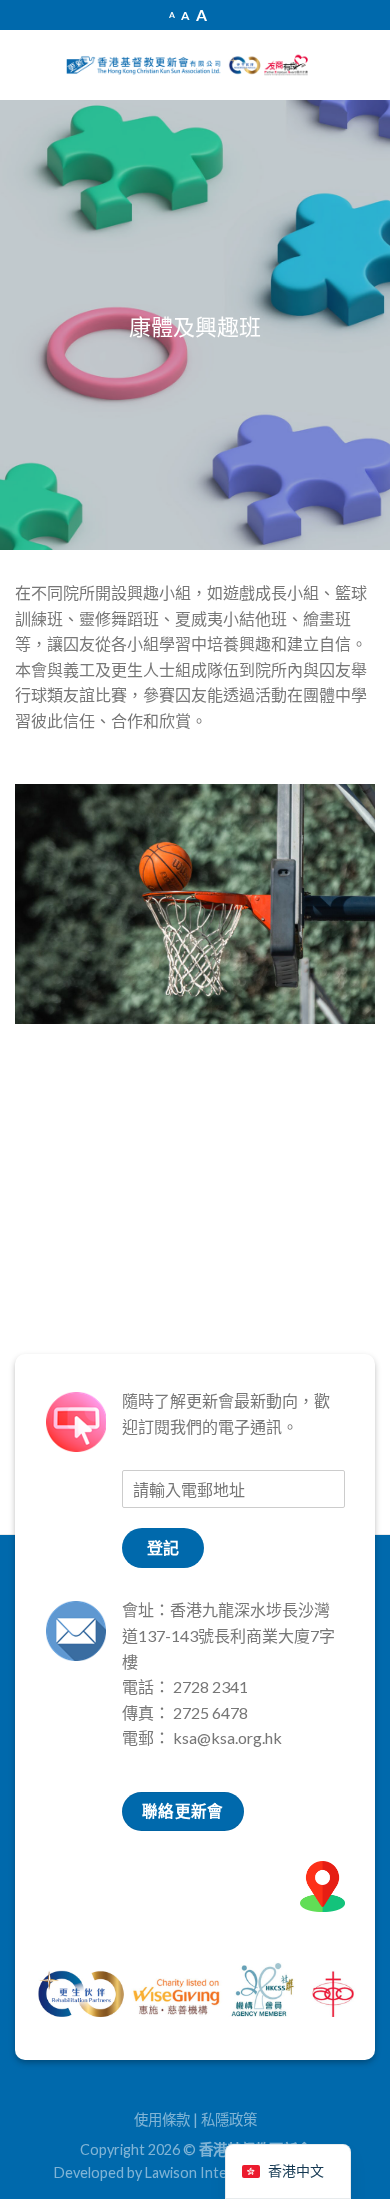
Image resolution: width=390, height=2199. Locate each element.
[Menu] (30, 65)
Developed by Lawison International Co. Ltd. (195, 2172)
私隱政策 (229, 2119)
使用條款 (162, 2119)
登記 (163, 1547)
